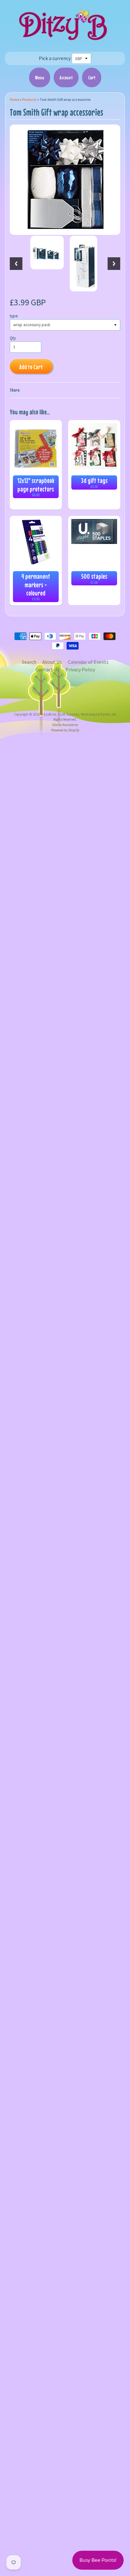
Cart (92, 77)
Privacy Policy (80, 669)
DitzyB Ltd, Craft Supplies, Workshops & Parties (76, 714)
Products (29, 100)
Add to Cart (31, 367)
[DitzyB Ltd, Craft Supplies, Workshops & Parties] (65, 42)
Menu (40, 77)
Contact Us (47, 669)
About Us (52, 662)
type (14, 316)
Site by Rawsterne (65, 725)
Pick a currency (55, 58)
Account (66, 77)
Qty (13, 338)
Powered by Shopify (65, 730)
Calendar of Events (88, 662)
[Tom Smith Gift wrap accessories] (47, 253)
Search (29, 662)
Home (14, 100)
